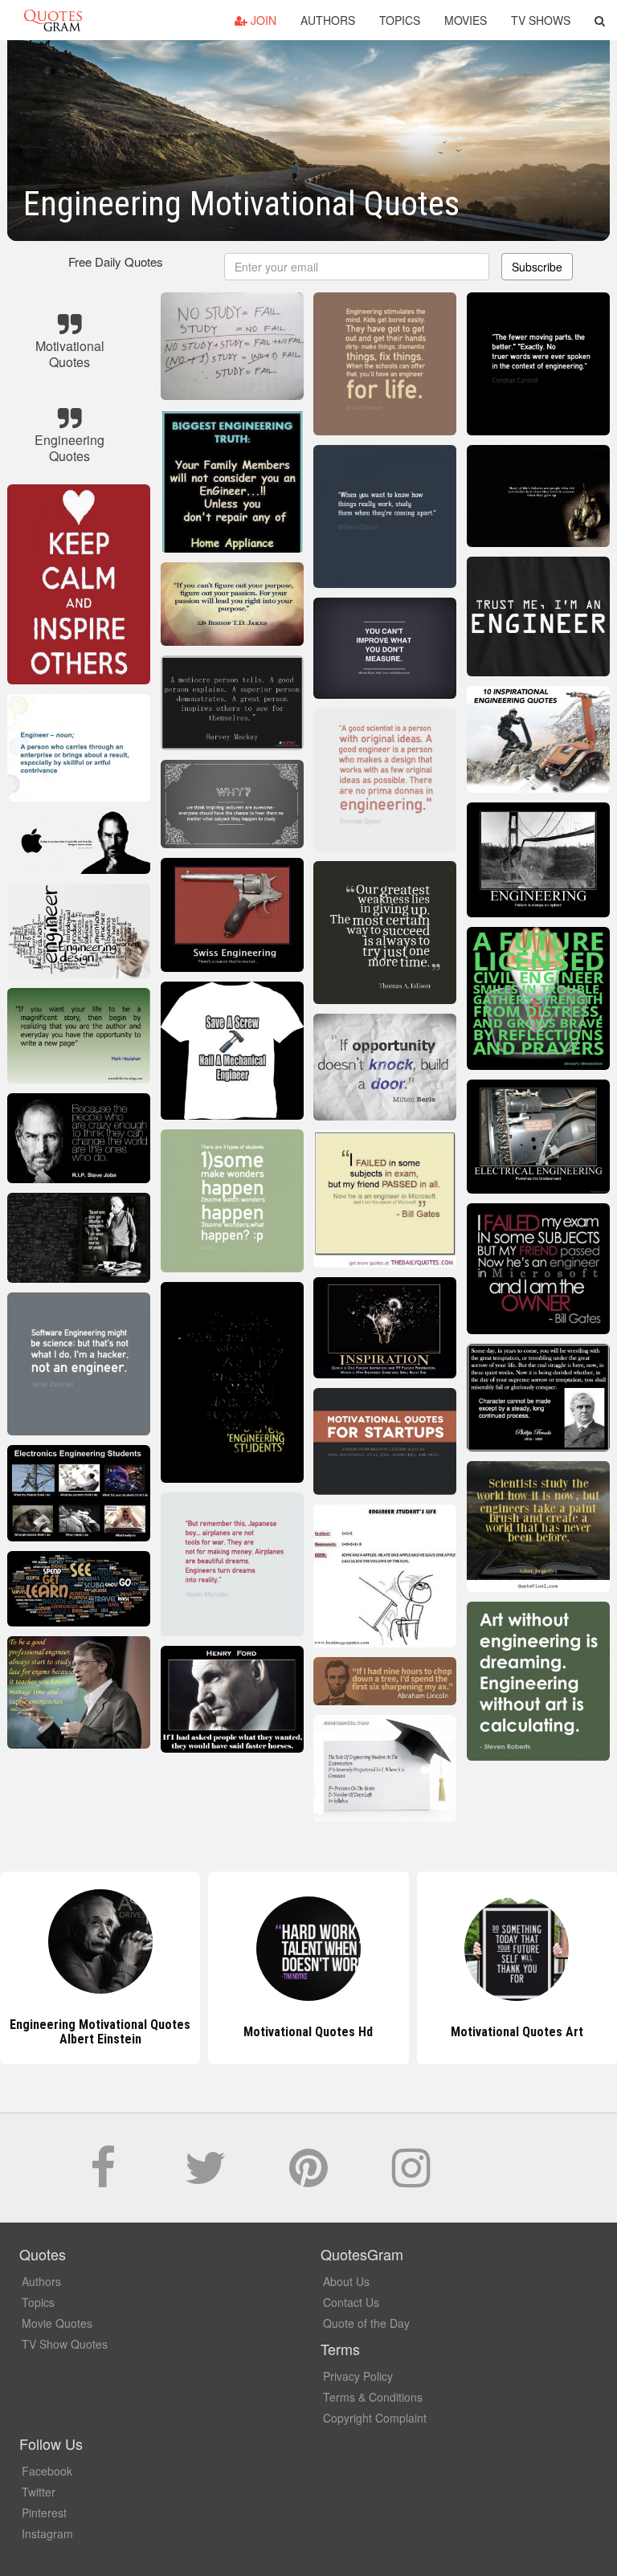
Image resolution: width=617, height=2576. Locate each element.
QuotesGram (53, 20)
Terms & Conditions (373, 2397)
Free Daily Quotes (116, 261)
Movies (466, 20)
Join (262, 20)
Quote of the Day (366, 2323)
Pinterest (44, 2513)
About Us (346, 2281)
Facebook (47, 2471)
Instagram (47, 2533)
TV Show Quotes (65, 2344)
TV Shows (541, 20)
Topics (400, 20)
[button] (600, 20)
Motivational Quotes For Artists (517, 2032)
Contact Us (351, 2302)
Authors (328, 20)
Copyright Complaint (375, 2418)
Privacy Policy (358, 2376)
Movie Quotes (57, 2323)
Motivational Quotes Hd (100, 2032)
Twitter (39, 2492)
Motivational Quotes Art (308, 2032)
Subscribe (537, 267)
